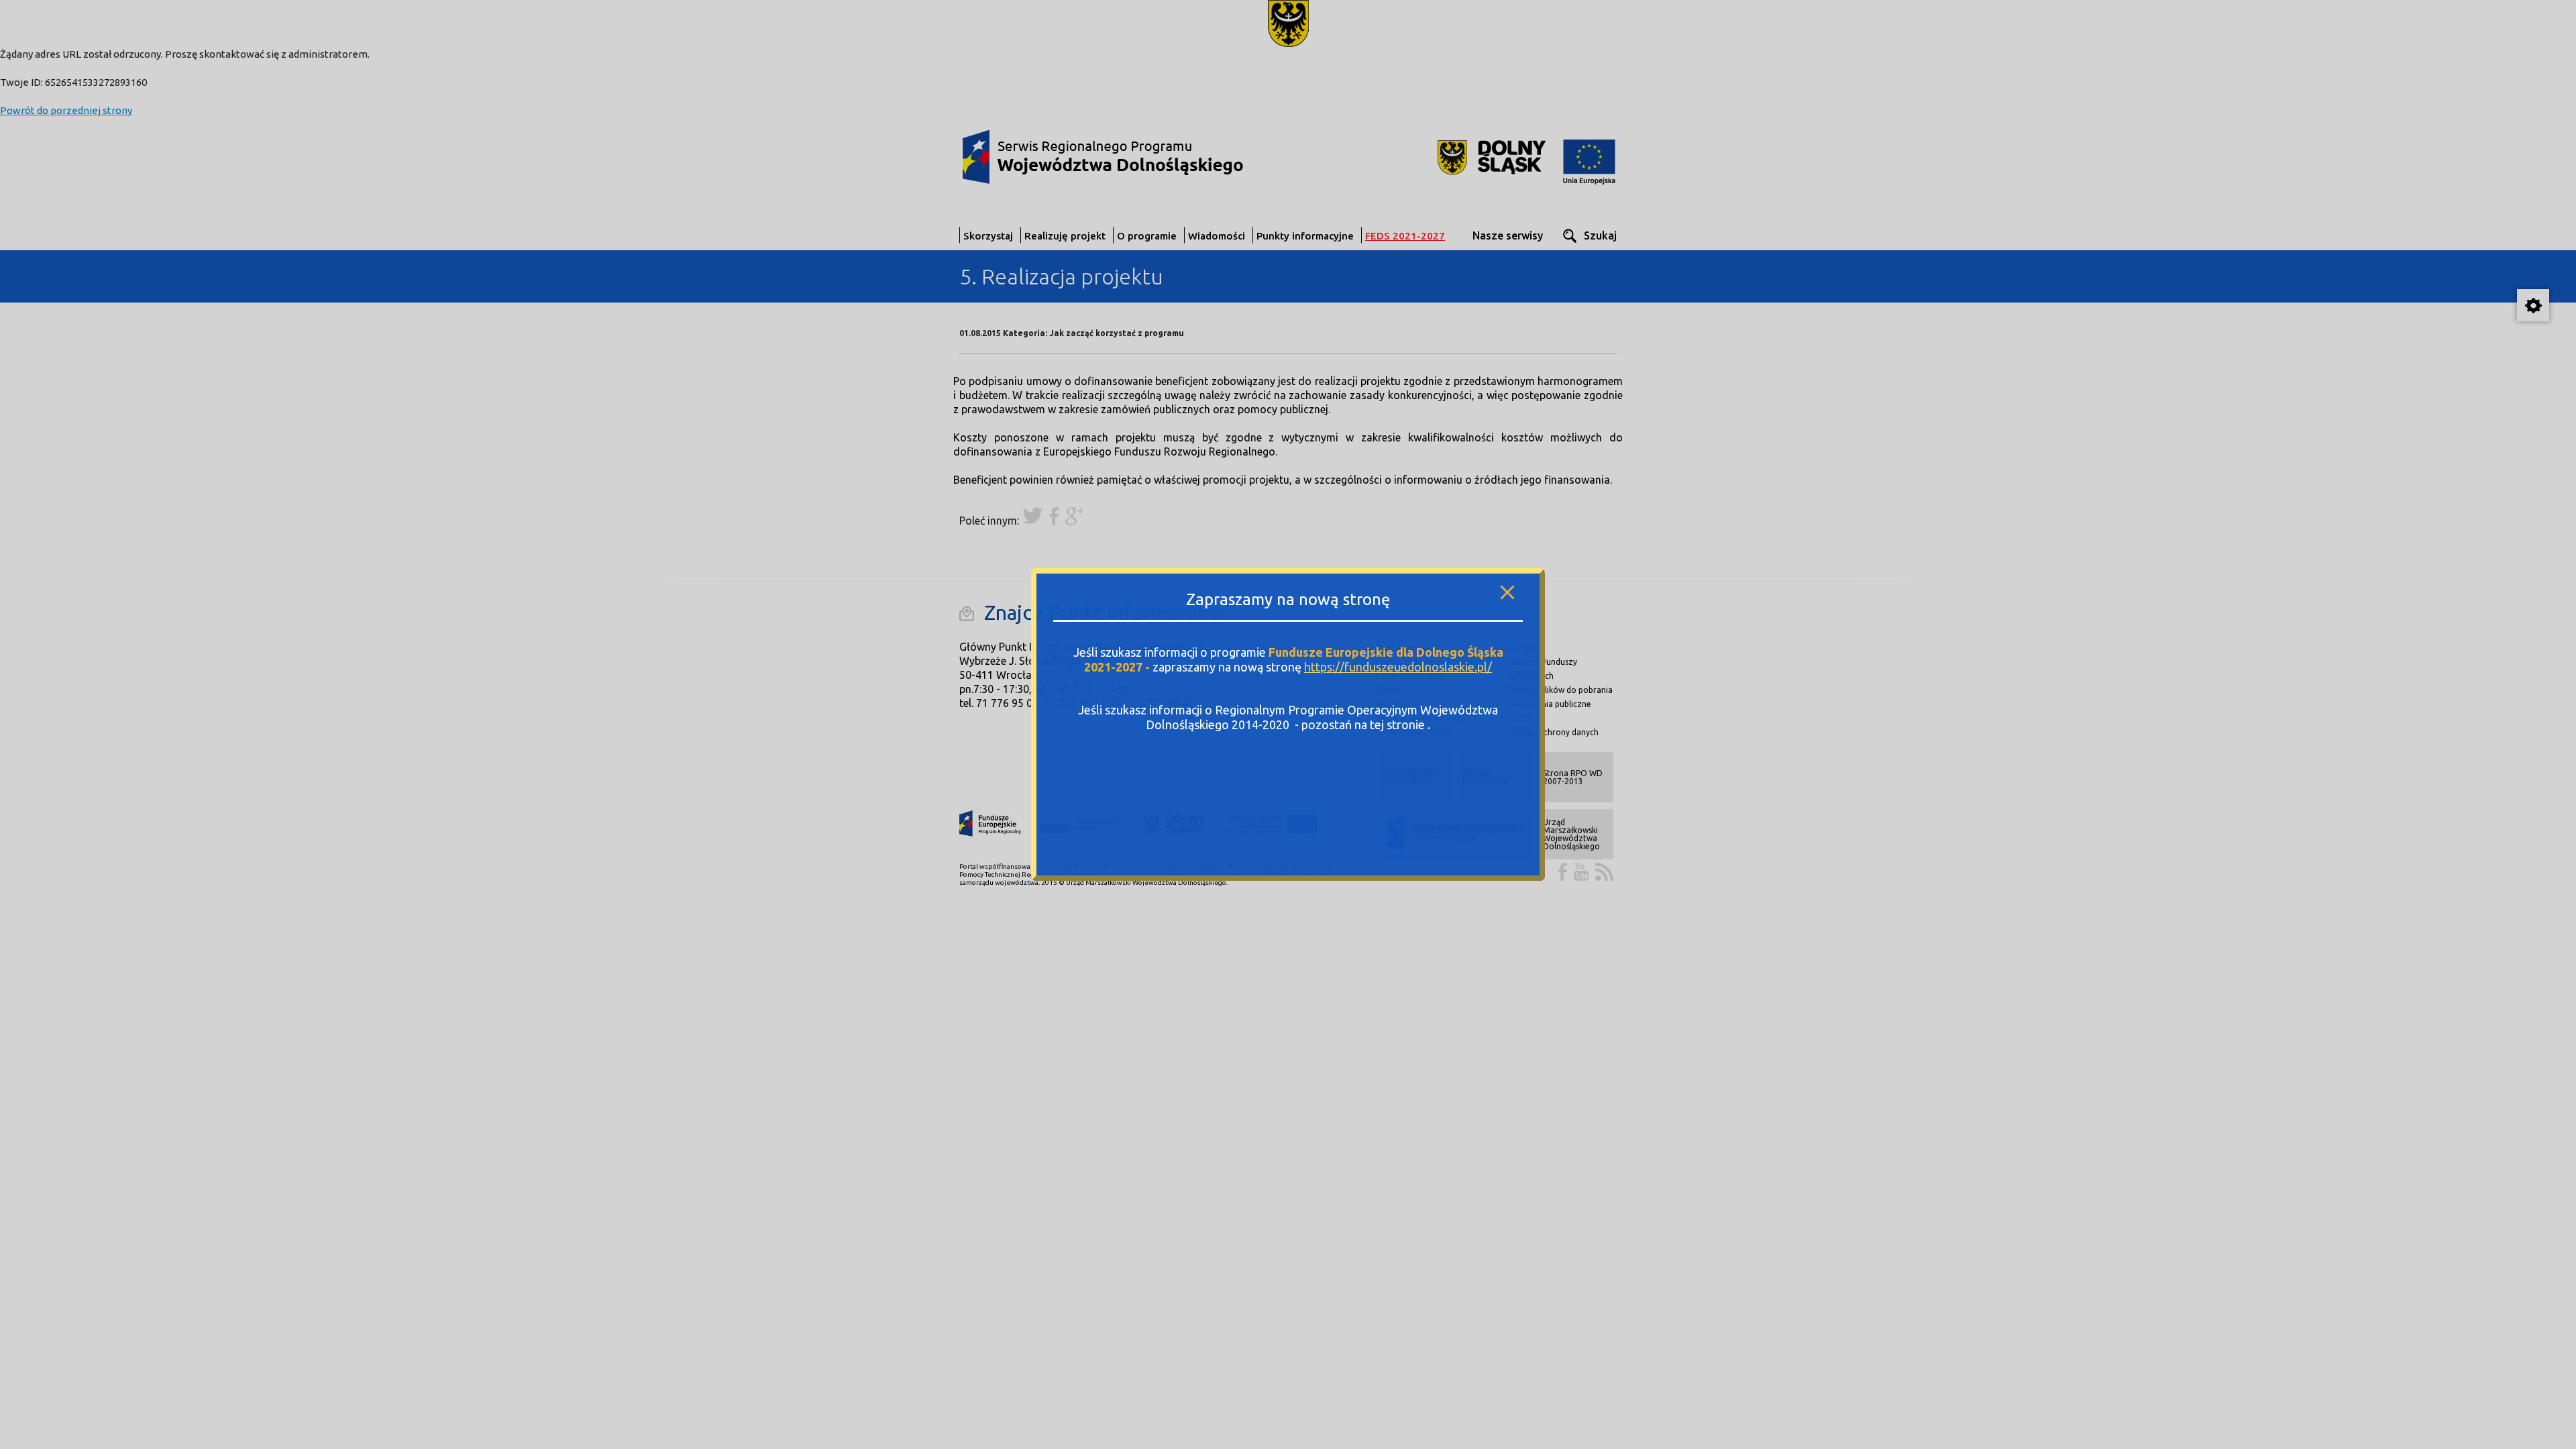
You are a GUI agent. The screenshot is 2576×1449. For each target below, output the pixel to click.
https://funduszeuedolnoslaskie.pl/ (1398, 667)
